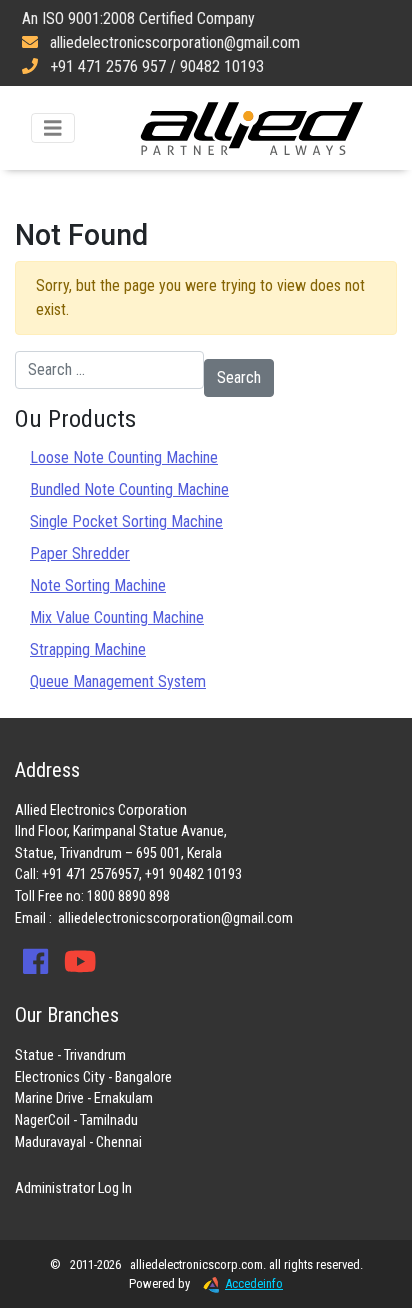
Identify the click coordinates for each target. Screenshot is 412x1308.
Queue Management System (118, 681)
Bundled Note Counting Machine (129, 489)
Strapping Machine (88, 649)
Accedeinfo (254, 1283)
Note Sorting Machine (98, 585)
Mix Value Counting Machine (117, 617)
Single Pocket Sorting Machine (126, 521)
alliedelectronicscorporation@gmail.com (175, 918)
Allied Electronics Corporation (252, 128)
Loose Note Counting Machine (124, 457)
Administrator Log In (73, 1188)
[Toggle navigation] (53, 128)
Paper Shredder (80, 553)
